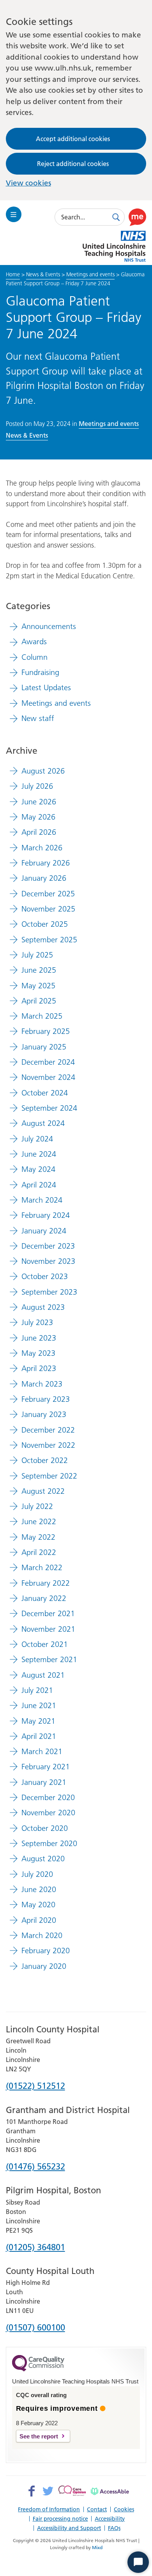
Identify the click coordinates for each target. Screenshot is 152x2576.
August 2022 (43, 1491)
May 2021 (38, 1721)
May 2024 (38, 1169)
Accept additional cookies (73, 139)
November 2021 (48, 1629)
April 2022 (39, 1552)
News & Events (43, 274)
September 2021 (49, 1659)
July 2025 (37, 955)
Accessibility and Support (69, 2528)
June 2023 (39, 1338)
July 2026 (37, 786)
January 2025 (44, 1047)
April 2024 (39, 1185)
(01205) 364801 (35, 2248)
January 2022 (44, 1598)
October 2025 (45, 924)
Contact (97, 2509)
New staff (38, 718)
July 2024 (37, 1139)
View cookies (28, 183)
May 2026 (38, 817)
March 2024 (42, 1200)
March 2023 (42, 1384)
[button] (137, 217)
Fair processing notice (60, 2519)
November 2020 (48, 1813)
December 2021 (48, 1613)
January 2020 (44, 1966)
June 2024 (39, 1154)
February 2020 (46, 1951)
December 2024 (48, 1062)
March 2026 (42, 848)
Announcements (49, 626)
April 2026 (39, 832)
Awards (34, 641)
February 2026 (46, 863)
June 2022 (39, 1521)
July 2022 (37, 1506)
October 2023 (45, 1276)
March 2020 (42, 1935)
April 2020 (39, 1920)
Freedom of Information (49, 2509)
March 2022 (42, 1567)
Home (13, 274)
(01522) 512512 (35, 2086)
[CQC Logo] (38, 2369)
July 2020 (37, 1874)
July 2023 (37, 1322)
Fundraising (40, 672)
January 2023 (44, 1414)
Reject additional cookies (73, 164)
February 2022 (46, 1583)
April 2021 (39, 1736)
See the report (39, 2436)
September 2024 (49, 1108)
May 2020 (38, 1905)
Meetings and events (90, 274)
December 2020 (48, 1797)
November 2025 (48, 909)
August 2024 (43, 1123)
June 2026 (39, 802)
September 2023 (49, 1292)
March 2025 (42, 1016)
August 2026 (43, 771)
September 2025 (49, 940)
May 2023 (38, 1353)
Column (34, 657)
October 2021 (45, 1644)
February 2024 (46, 1215)
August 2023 (43, 1307)
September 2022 (49, 1476)
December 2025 (48, 894)
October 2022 (45, 1460)
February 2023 (46, 1399)
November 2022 (48, 1445)
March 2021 (42, 1751)
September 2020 (49, 1843)
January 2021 (44, 1782)
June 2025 (39, 970)
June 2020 (39, 1889)
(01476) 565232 (35, 2167)
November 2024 (48, 1077)
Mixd (97, 2547)
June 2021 (39, 1705)
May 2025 (38, 986)
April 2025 (39, 1001)
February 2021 (46, 1767)
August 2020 (43, 1859)
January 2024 (44, 1231)
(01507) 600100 (35, 2328)
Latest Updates (46, 687)
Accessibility (110, 2519)
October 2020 (45, 1828)
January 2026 (44, 878)
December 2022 (48, 1430)
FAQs (114, 2528)
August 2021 (43, 1675)
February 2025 (46, 1031)
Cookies (124, 2509)
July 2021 (37, 1690)
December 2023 (48, 1246)
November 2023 (48, 1261)
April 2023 (39, 1368)
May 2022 (38, 1537)
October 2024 (45, 1093)
